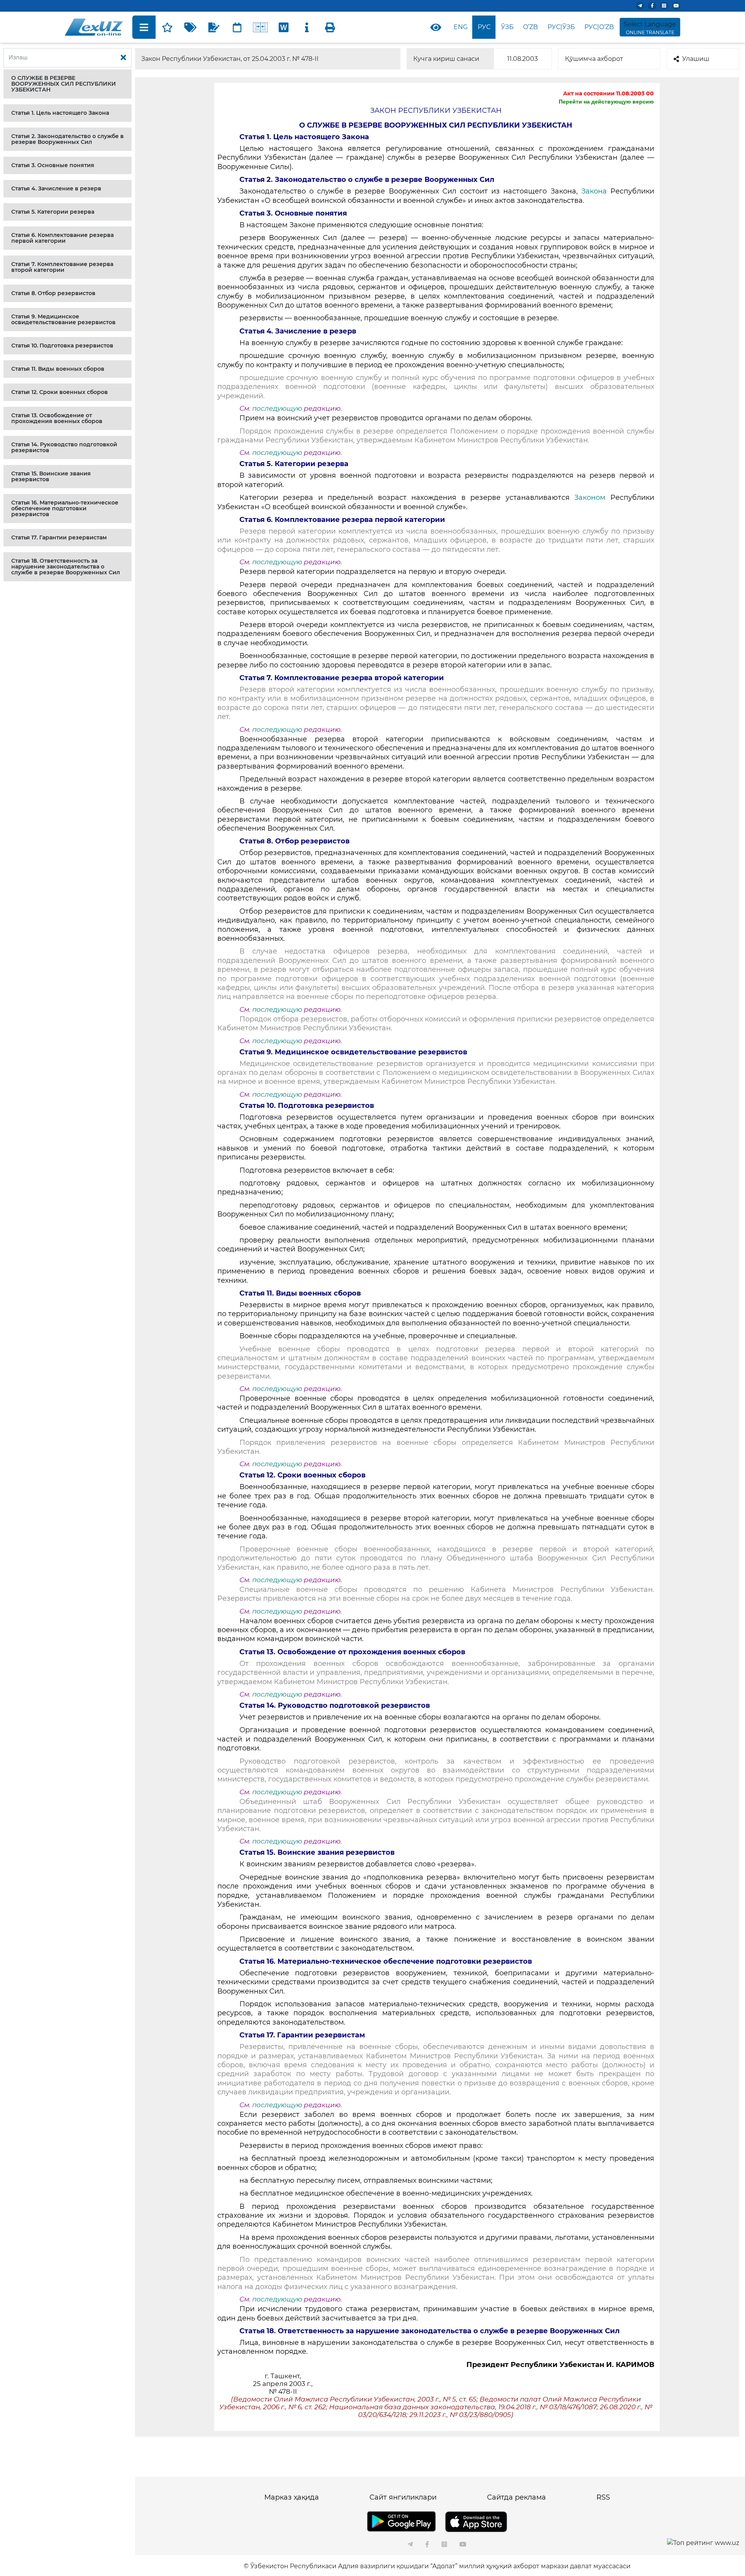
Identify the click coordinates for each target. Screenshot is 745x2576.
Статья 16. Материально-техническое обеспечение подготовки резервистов (65, 508)
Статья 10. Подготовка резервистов (62, 346)
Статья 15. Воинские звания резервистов (51, 476)
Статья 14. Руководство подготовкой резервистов (64, 447)
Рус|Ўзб (561, 27)
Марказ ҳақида (292, 2497)
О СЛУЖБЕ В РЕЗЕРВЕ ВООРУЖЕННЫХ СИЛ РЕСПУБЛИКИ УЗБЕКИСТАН (64, 84)
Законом (592, 498)
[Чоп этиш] (330, 27)
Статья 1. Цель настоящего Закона (60, 113)
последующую (277, 408)
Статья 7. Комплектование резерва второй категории (62, 267)
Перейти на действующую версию (606, 102)
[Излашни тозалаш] (123, 58)
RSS (603, 2497)
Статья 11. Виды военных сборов (58, 369)
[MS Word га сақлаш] (284, 27)
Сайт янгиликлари (403, 2497)
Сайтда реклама (516, 2497)
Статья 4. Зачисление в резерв (56, 188)
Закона (596, 191)
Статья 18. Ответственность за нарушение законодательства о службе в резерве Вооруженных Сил (66, 567)
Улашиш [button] (696, 59)
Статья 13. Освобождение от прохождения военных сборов (57, 418)
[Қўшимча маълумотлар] (307, 27)
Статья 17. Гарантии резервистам (59, 537)
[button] (68, 84)
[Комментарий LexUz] (214, 27)
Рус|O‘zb (599, 27)
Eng (461, 27)
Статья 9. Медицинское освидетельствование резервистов (63, 319)
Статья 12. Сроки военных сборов (60, 392)
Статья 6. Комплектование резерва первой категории (62, 238)
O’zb (530, 27)
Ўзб (507, 27)
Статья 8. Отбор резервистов (53, 293)
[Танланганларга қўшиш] (167, 27)
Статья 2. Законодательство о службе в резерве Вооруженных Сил (68, 139)
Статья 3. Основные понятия (53, 165)
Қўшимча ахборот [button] (594, 59)
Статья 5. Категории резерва (53, 212)
